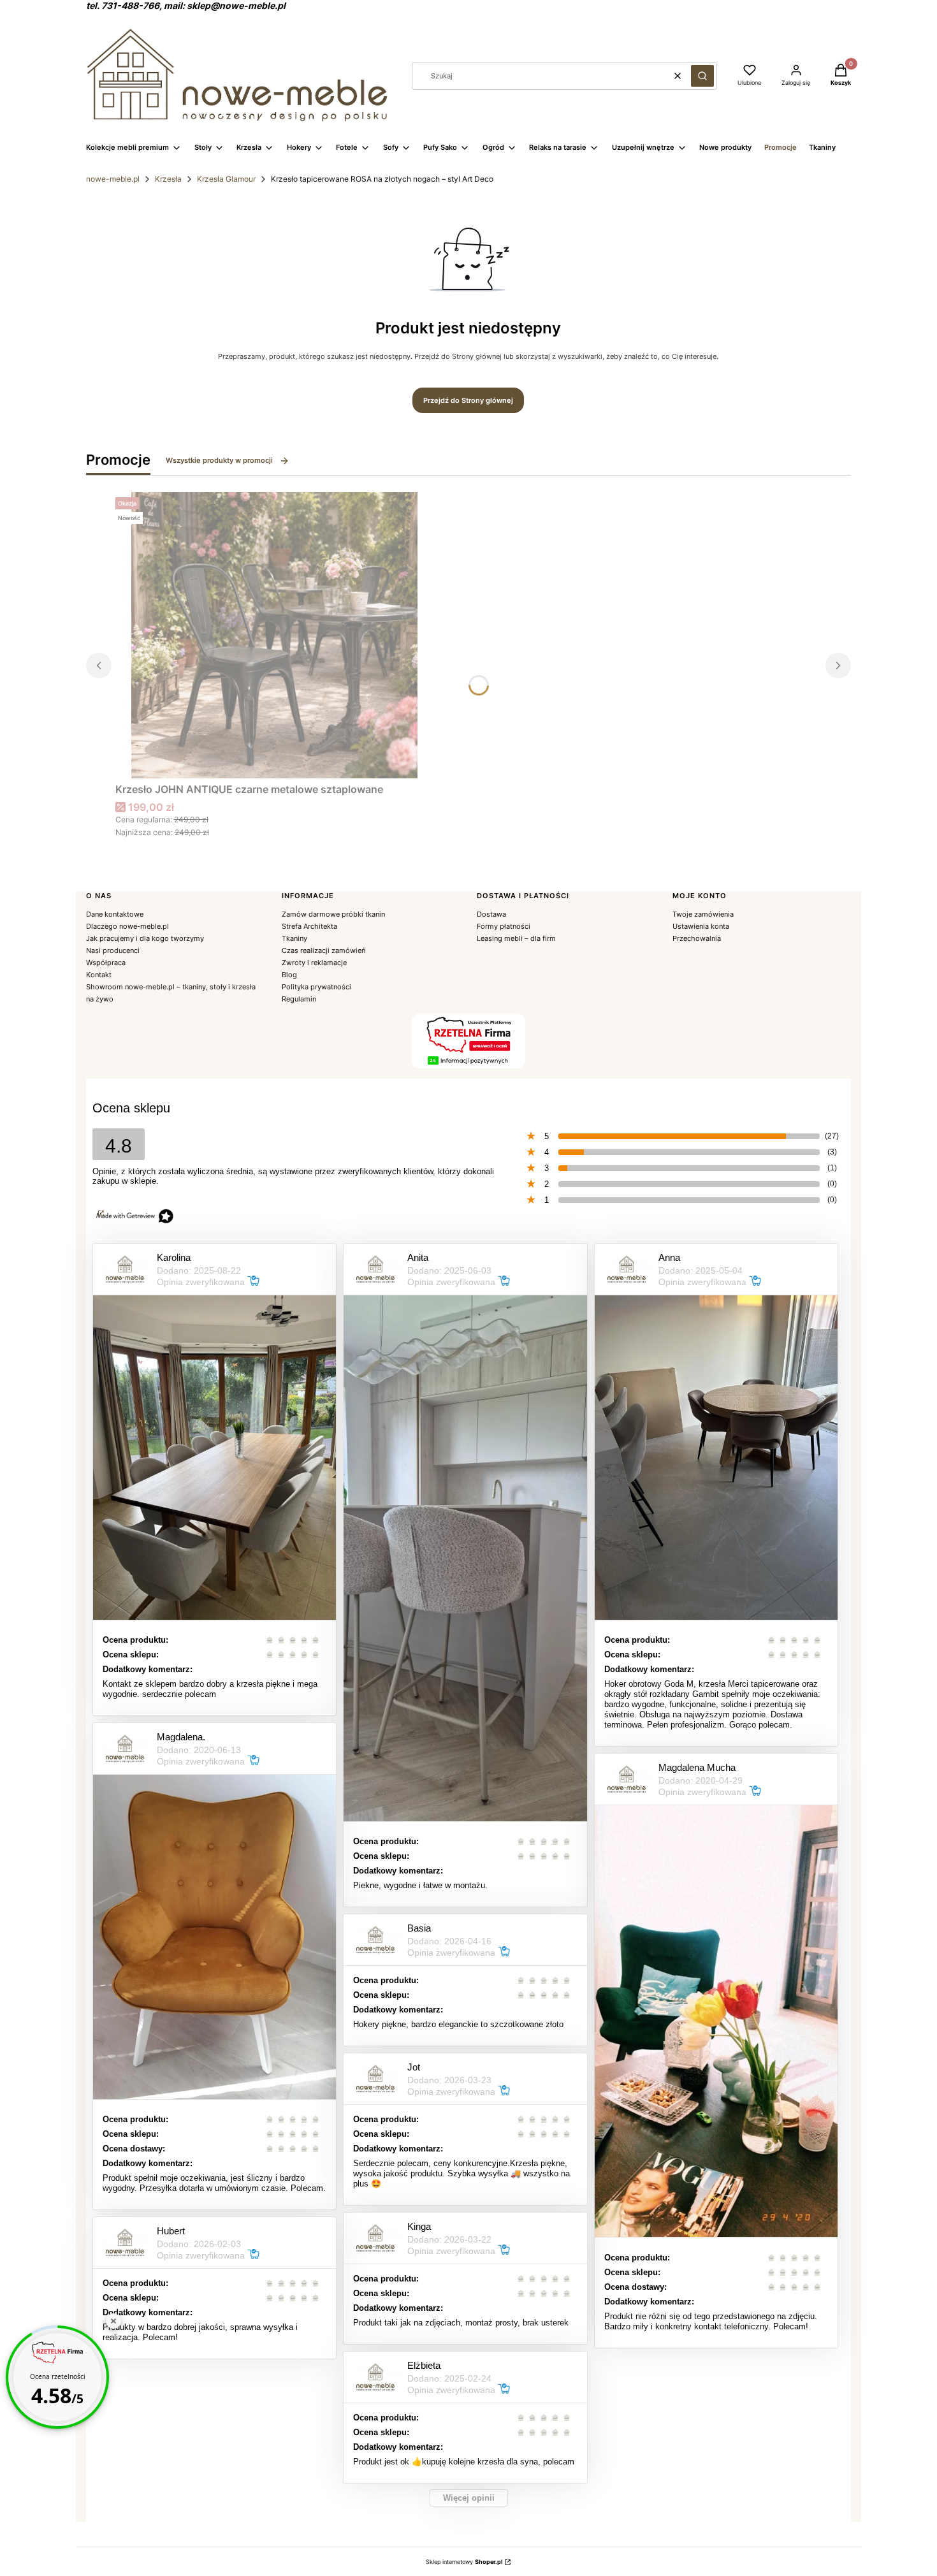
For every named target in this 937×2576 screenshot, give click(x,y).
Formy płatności (504, 926)
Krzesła (168, 179)
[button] (702, 76)
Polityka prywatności (316, 987)
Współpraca (106, 963)
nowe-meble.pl (113, 179)
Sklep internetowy (464, 2562)
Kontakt (99, 975)
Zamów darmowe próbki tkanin (333, 914)
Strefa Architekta (309, 926)
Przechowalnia (697, 938)
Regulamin (299, 999)
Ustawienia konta (701, 926)
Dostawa (491, 914)
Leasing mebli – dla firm (516, 938)
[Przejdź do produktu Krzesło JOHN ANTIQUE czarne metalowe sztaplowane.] (275, 635)
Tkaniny (294, 938)
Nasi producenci (113, 950)
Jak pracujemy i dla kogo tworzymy (145, 938)
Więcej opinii (469, 2498)
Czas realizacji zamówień (323, 950)
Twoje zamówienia (703, 914)
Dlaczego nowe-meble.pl (127, 926)
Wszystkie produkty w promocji (219, 460)
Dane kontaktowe (115, 914)
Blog (289, 975)
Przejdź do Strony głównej (468, 400)
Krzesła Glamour (226, 179)
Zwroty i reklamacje (314, 963)
